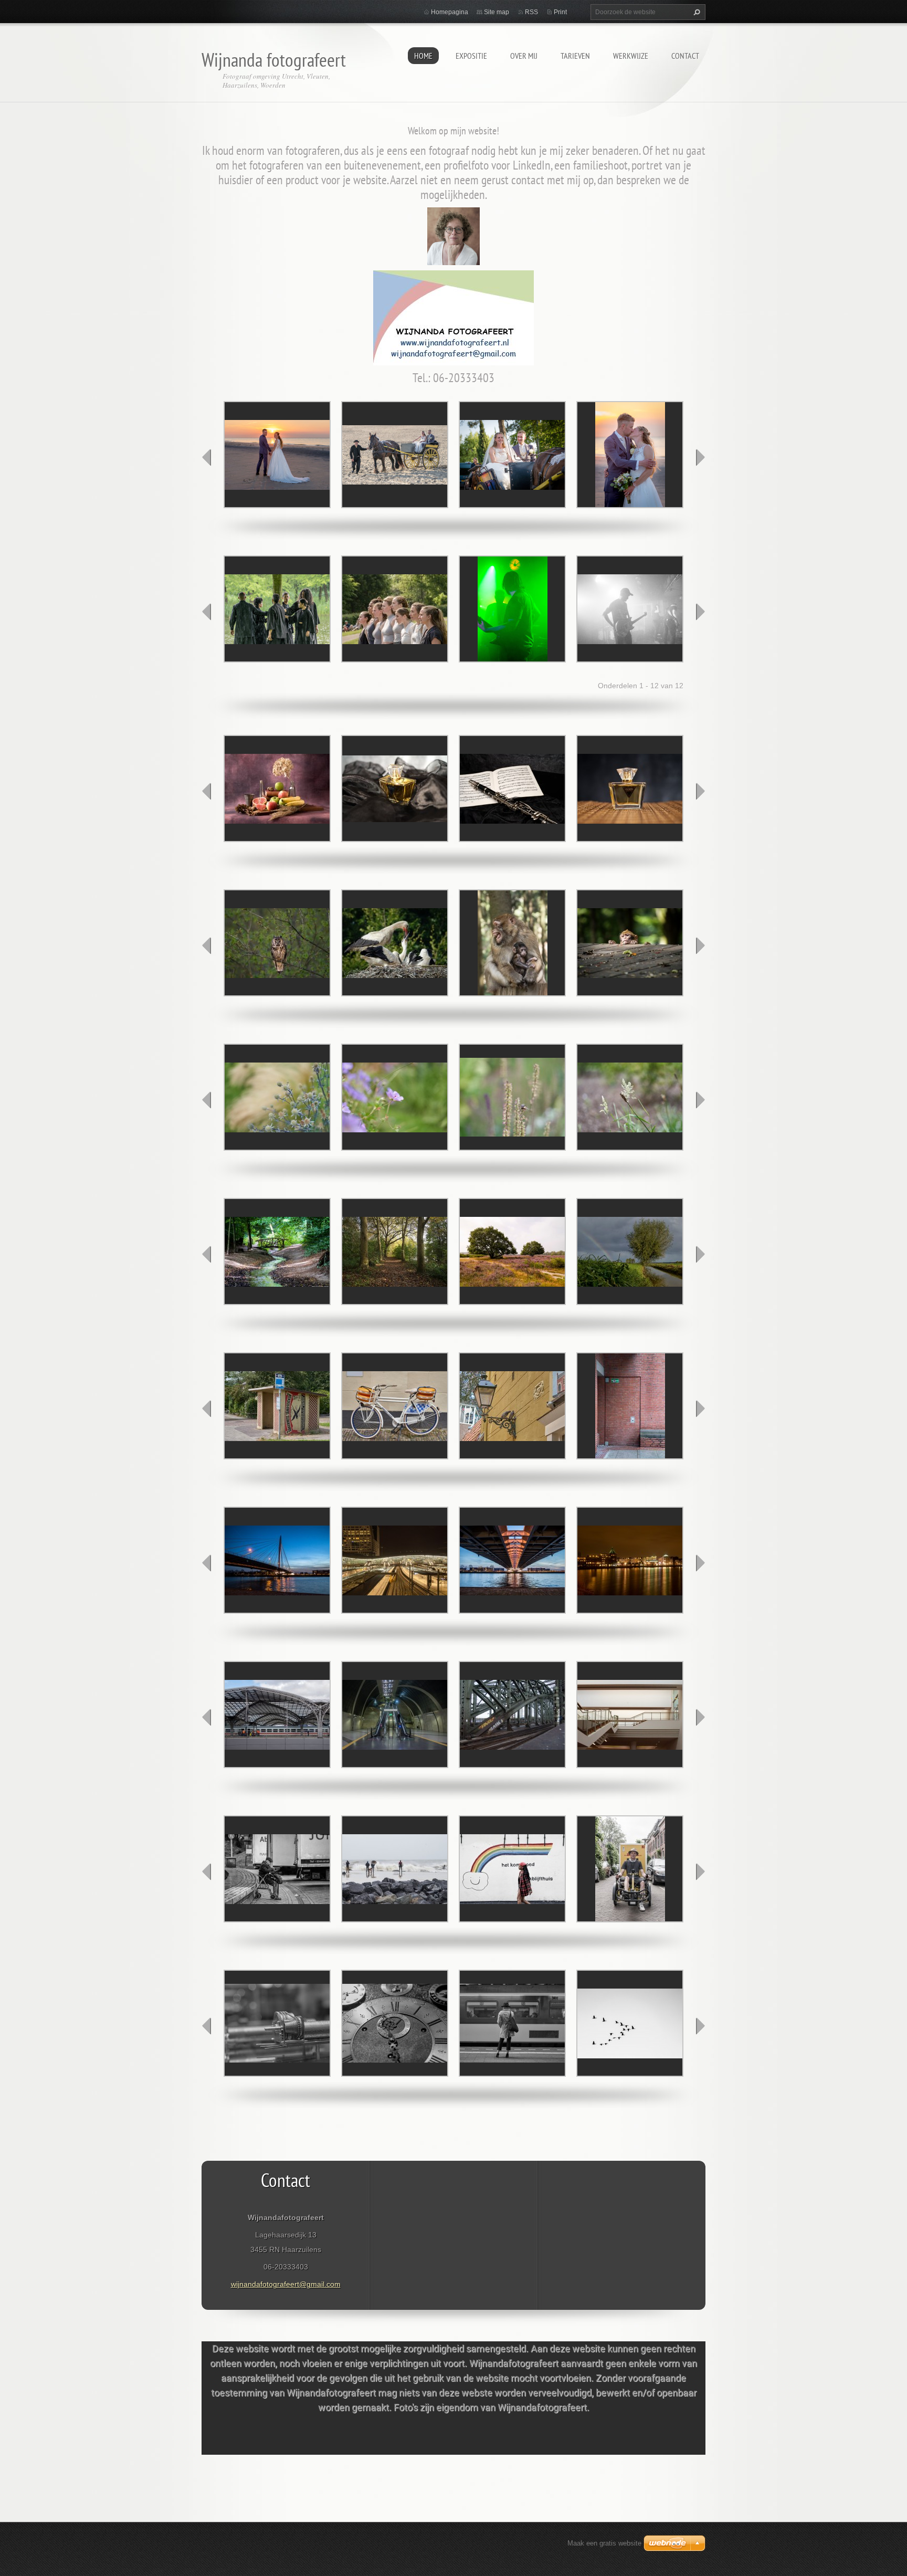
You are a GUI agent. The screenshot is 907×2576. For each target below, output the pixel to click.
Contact (685, 56)
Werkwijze (631, 56)
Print (560, 12)
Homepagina (450, 12)
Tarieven (575, 56)
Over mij (524, 56)
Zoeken (695, 12)
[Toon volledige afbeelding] (277, 455)
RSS (531, 12)
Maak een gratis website (604, 2543)
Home (423, 56)
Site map (497, 12)
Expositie (471, 56)
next (700, 457)
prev (207, 457)
